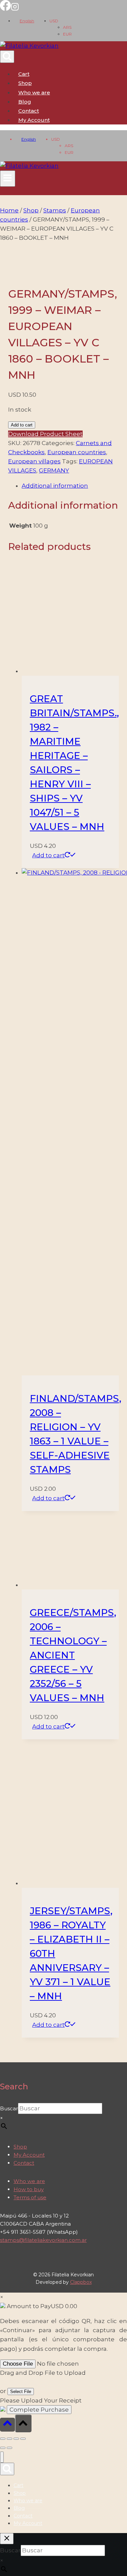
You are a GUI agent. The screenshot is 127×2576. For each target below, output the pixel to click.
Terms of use (30, 2197)
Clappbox (81, 2282)
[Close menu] (2, 2457)
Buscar (9, 2108)
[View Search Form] (7, 57)
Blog (25, 102)
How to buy (29, 2189)
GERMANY (54, 470)
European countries (77, 452)
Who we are (34, 92)
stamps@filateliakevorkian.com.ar (43, 2240)
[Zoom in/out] (3, 2439)
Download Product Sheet (45, 434)
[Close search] (7, 2539)
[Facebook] (5, 9)
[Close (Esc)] (23, 2439)
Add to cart (22, 425)
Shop (25, 83)
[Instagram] (15, 9)
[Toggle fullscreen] (9, 2439)
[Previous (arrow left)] (3, 2448)
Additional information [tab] (55, 486)
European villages (34, 461)
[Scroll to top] (7, 2425)
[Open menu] (8, 179)
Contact (29, 111)
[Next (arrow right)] (9, 2448)
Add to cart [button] (48, 855)
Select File (21, 2392)
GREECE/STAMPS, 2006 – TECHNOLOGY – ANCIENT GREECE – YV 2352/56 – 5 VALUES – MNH (73, 1655)
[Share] (16, 2439)
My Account (29, 2155)
